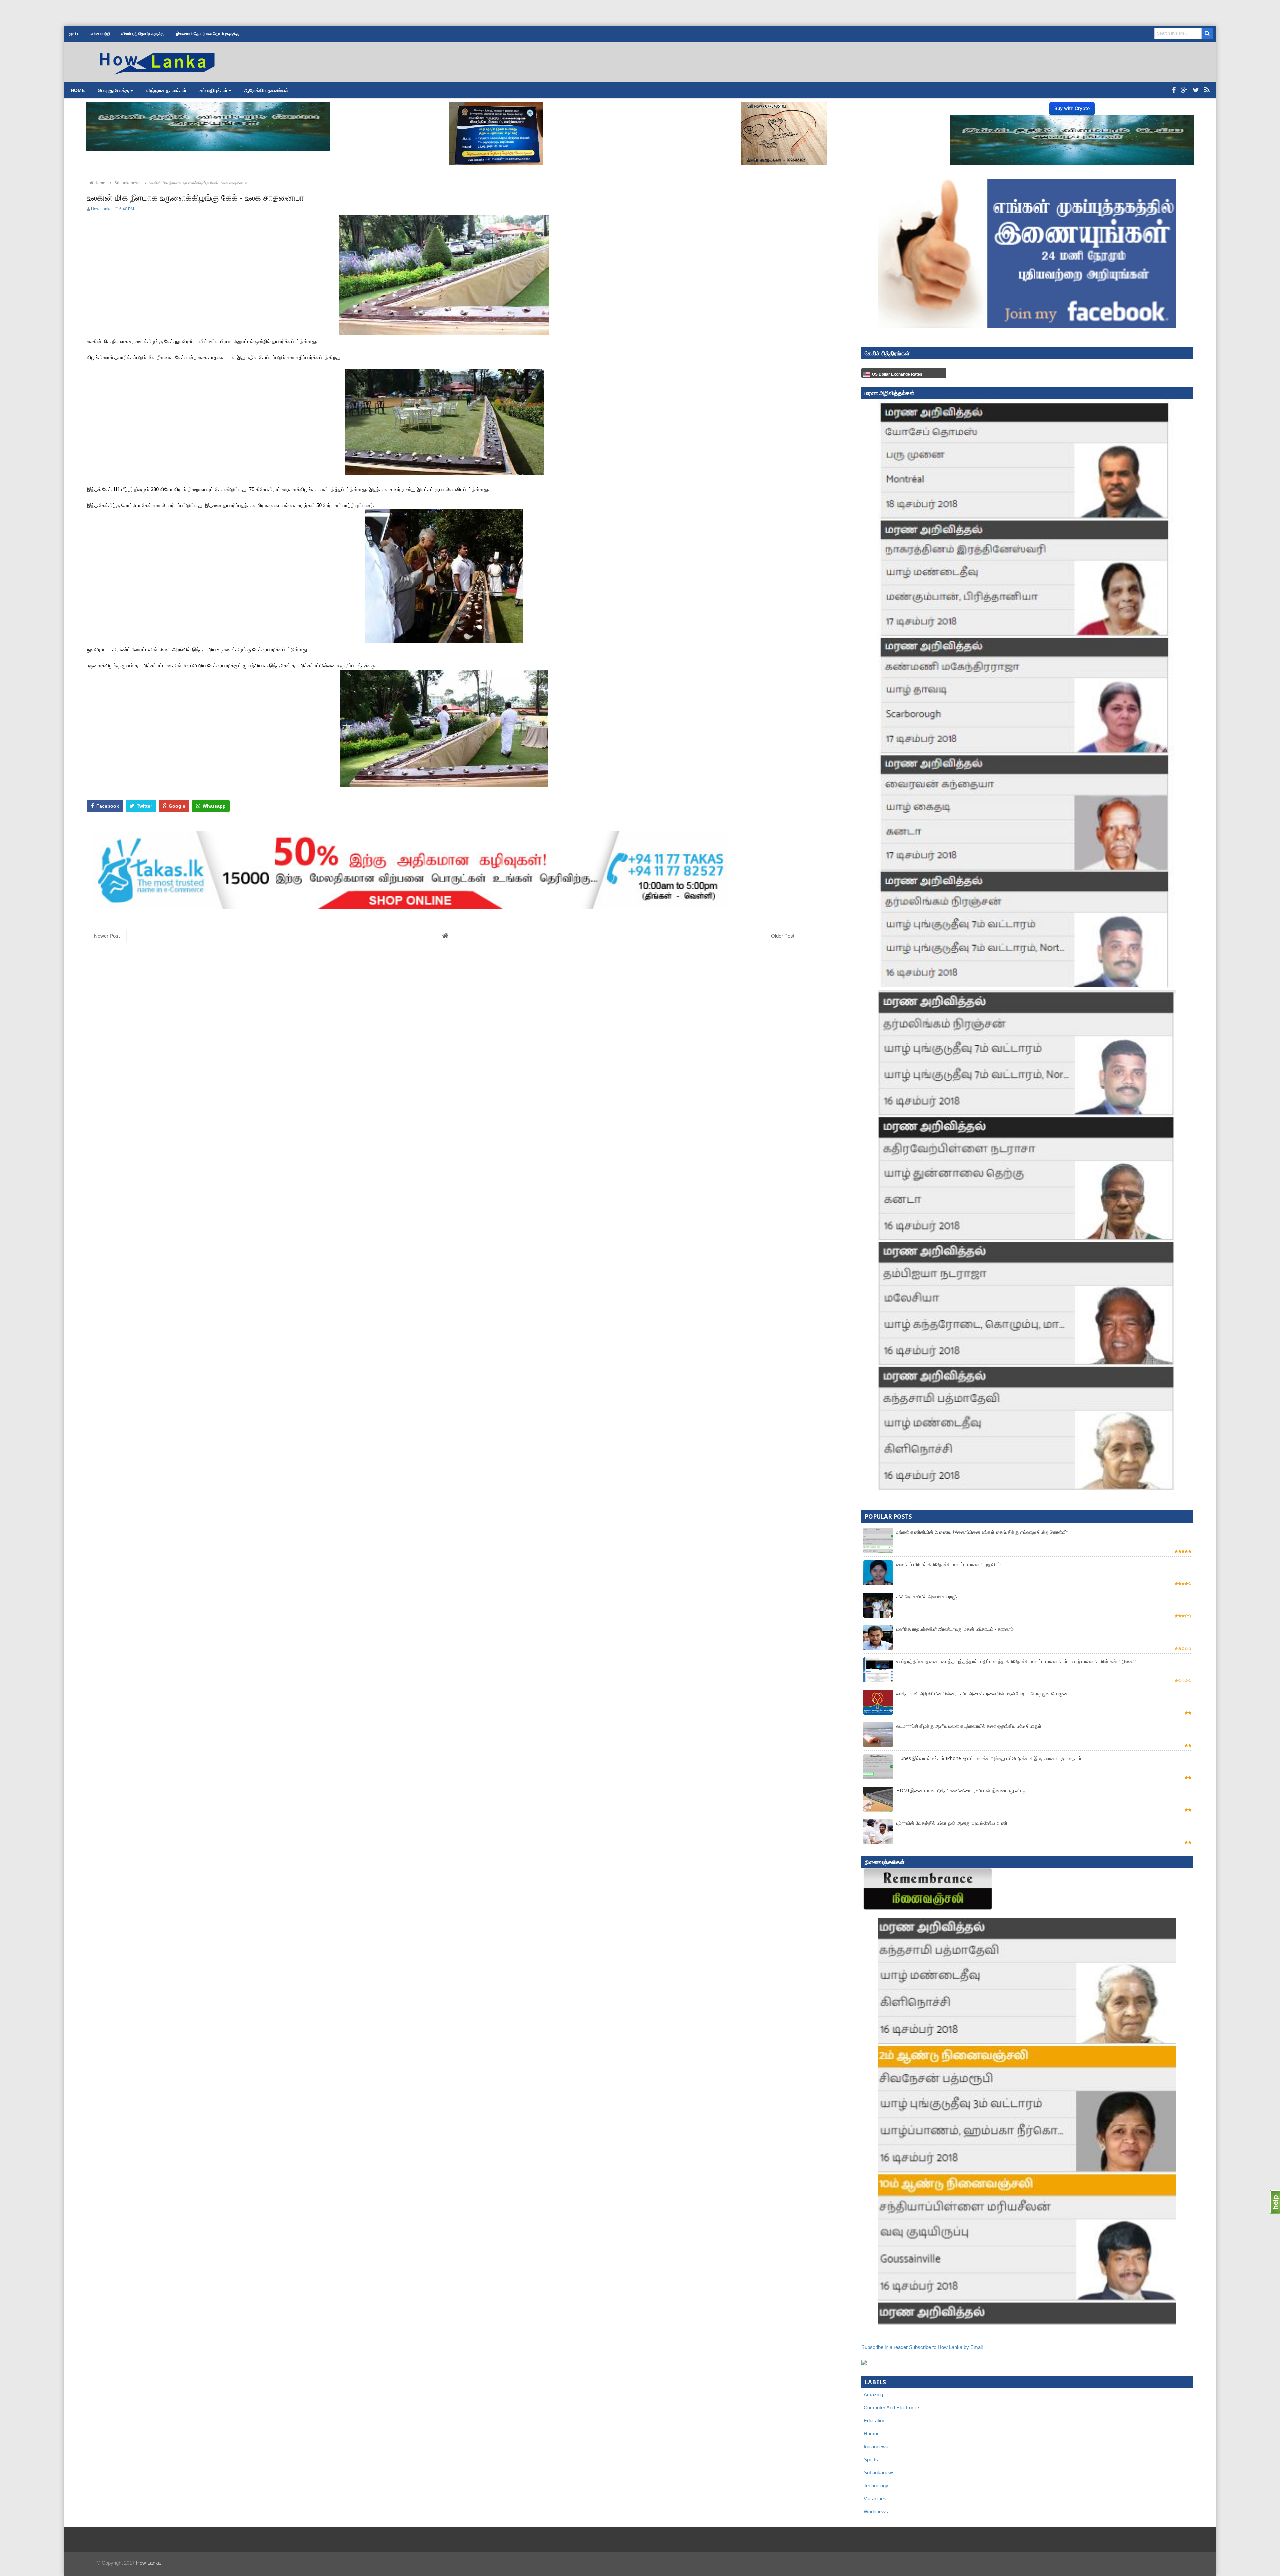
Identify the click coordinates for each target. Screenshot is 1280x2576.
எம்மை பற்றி (100, 34)
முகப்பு (74, 34)
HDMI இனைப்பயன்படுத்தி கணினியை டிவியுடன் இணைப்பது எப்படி (961, 1790)
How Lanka (148, 2563)
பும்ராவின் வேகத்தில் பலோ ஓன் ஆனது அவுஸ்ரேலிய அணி (952, 1823)
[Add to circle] (1184, 90)
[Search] (1207, 33)
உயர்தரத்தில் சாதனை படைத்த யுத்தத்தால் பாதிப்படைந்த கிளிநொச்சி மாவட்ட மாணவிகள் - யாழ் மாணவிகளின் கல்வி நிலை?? (1016, 1661)
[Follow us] (1196, 90)
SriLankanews (879, 2472)
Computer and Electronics (892, 2407)
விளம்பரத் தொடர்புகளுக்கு (143, 34)
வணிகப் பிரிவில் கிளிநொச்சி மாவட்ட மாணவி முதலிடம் (948, 1564)
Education (874, 2420)
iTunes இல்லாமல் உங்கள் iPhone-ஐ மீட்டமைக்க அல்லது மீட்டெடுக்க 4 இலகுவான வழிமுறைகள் (989, 1758)
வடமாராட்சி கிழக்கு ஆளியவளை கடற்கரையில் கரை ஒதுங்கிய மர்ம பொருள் (969, 1726)
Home (78, 90)
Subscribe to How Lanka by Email (946, 2347)
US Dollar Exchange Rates (897, 374)
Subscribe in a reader (884, 2347)
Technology (876, 2485)
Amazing (873, 2394)
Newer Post (107, 936)
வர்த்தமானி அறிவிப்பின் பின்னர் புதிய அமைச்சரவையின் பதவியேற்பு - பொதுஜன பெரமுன (982, 1693)
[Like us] (1174, 90)
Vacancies (875, 2498)
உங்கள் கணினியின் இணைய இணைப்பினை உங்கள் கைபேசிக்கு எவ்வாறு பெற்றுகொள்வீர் (982, 1532)
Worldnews (876, 2511)
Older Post (783, 936)
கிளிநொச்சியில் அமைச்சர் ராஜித (928, 1596)
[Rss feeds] (1207, 90)
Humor (871, 2433)
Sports (871, 2459)
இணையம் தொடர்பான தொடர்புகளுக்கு (207, 34)
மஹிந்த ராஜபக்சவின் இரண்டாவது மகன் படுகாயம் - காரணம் (955, 1629)
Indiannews (876, 2446)
